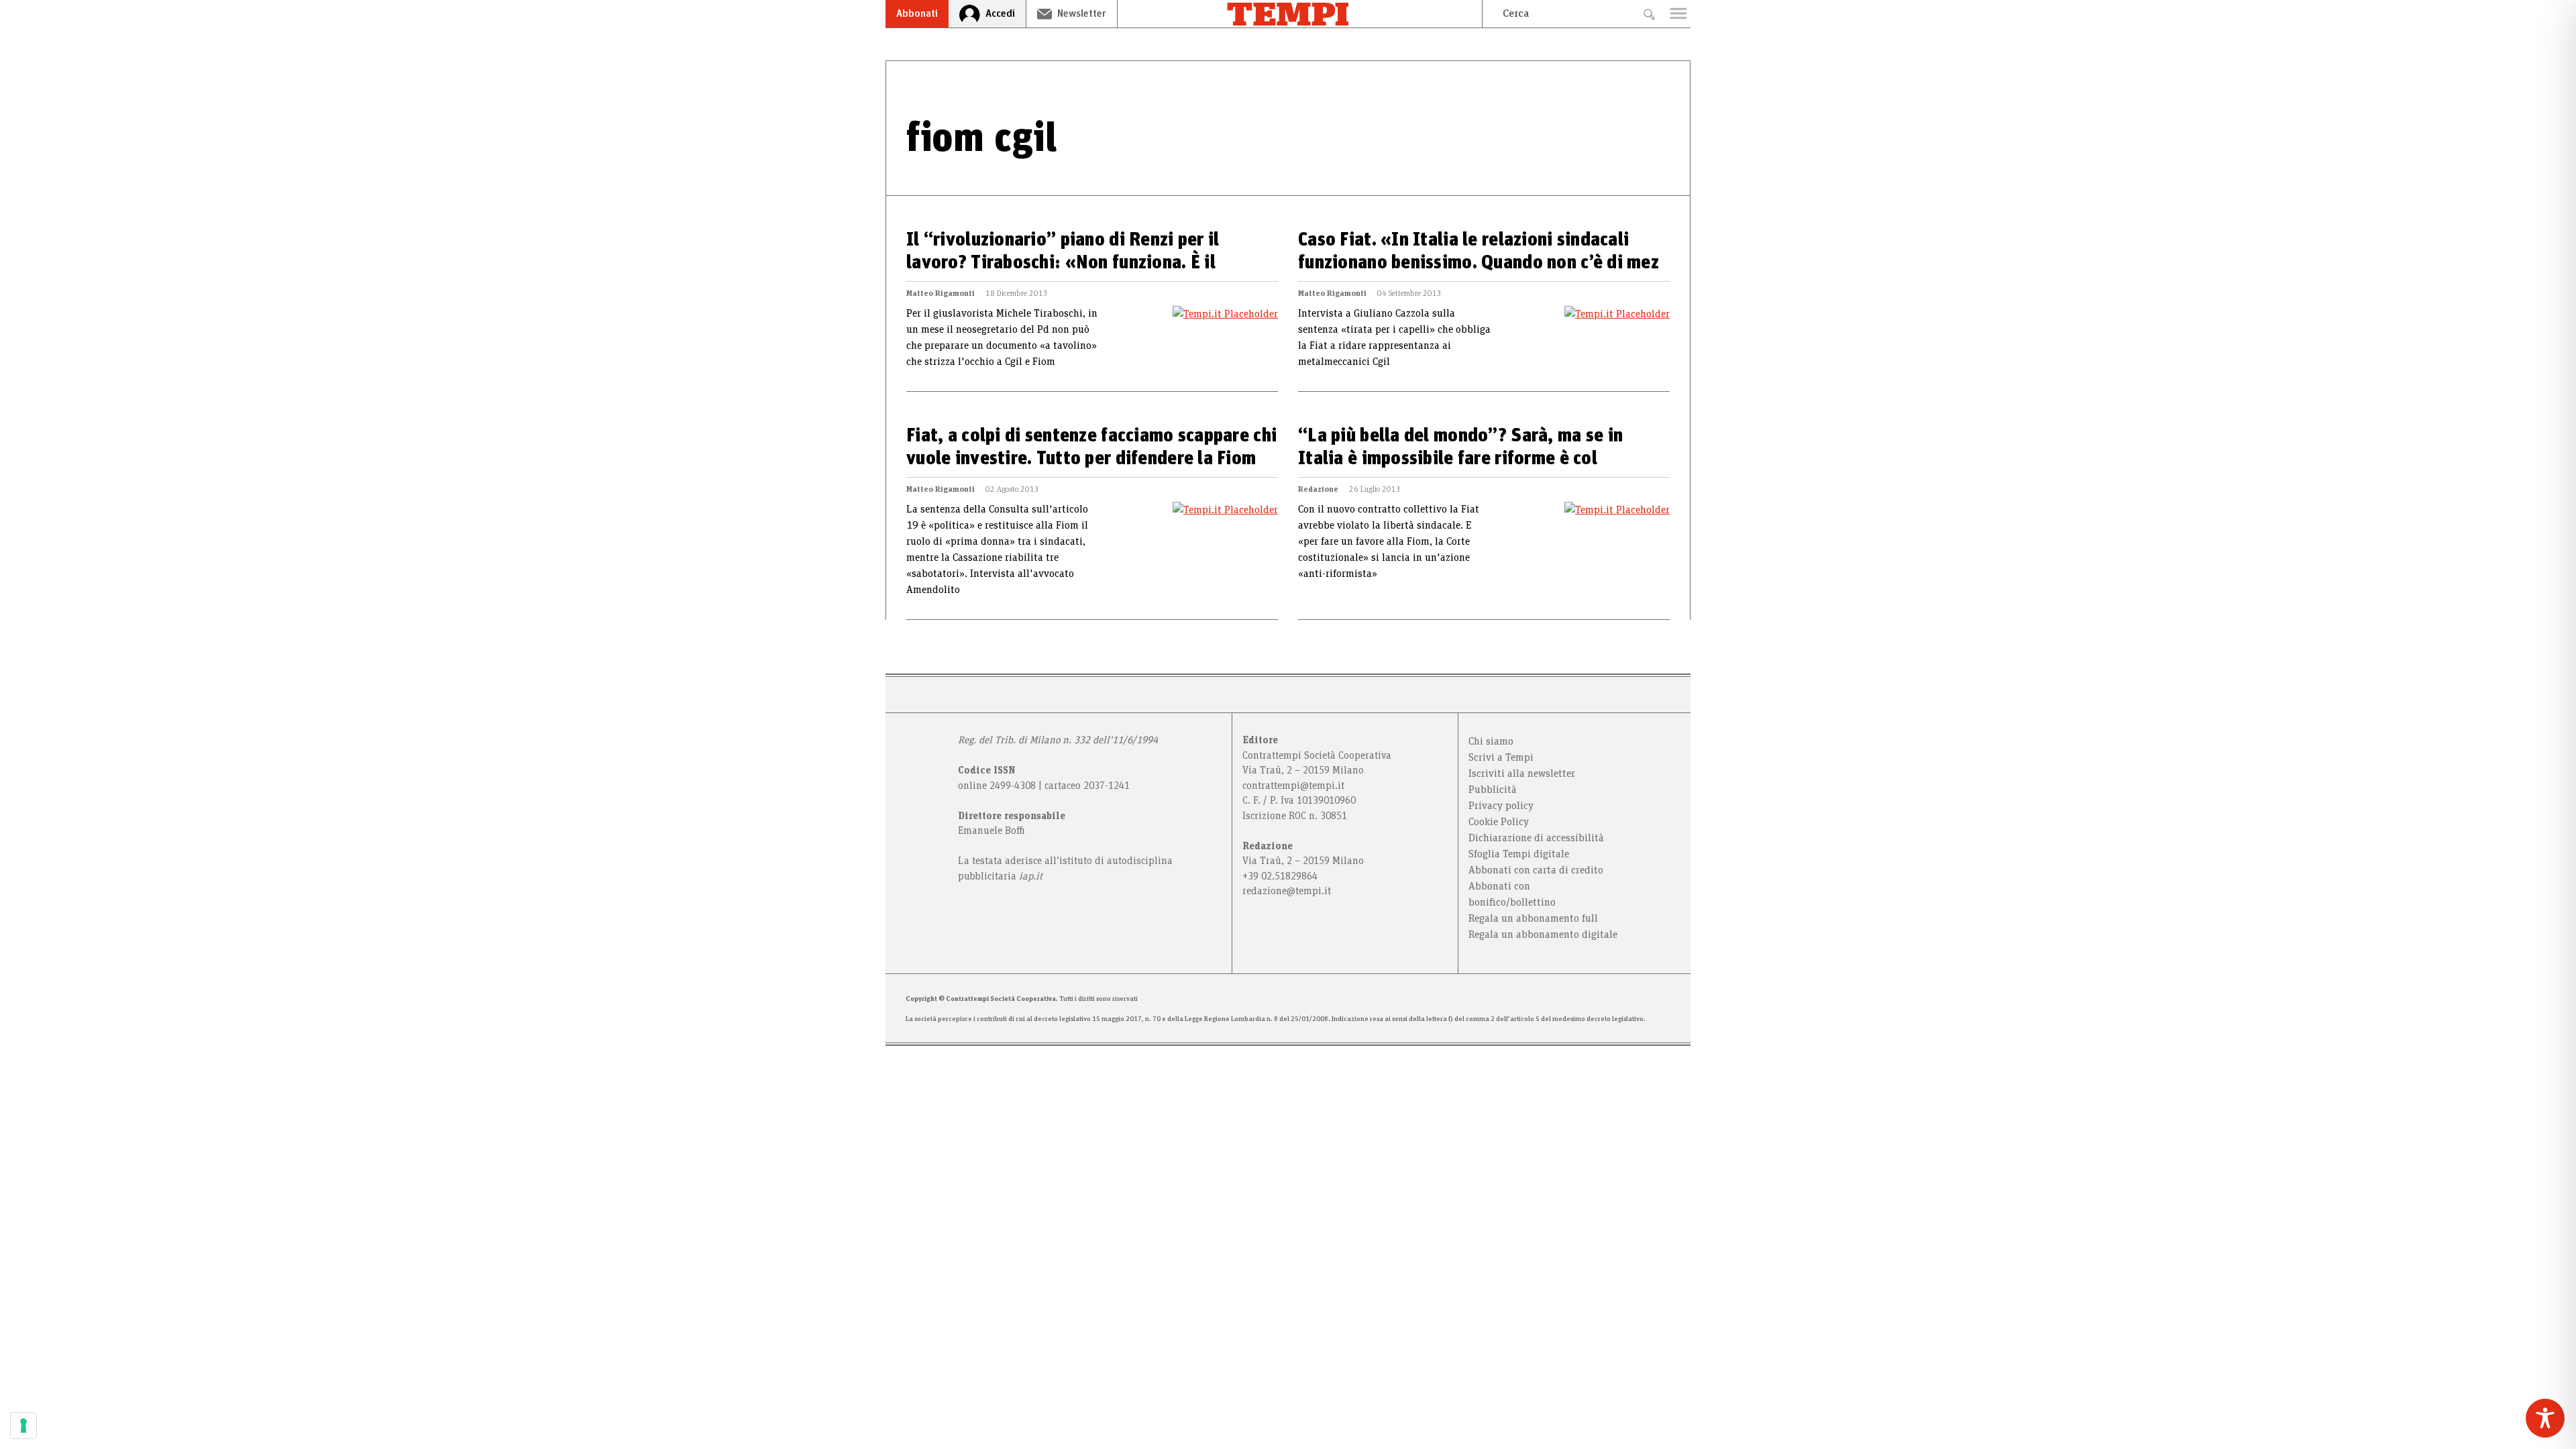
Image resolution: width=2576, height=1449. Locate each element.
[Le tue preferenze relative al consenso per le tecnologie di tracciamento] (23, 1426)
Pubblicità (1493, 790)
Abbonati (917, 13)
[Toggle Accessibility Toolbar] (2545, 1418)
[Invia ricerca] (1649, 14)
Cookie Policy (1499, 822)
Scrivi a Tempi (1501, 757)
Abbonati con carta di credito (1536, 870)
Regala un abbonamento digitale (1543, 934)
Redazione (1318, 489)
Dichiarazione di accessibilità (1536, 838)
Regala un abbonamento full (1533, 918)
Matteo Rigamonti (941, 293)
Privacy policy (1501, 806)
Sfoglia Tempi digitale (1519, 854)
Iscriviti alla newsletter (1522, 773)
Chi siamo (1491, 741)
